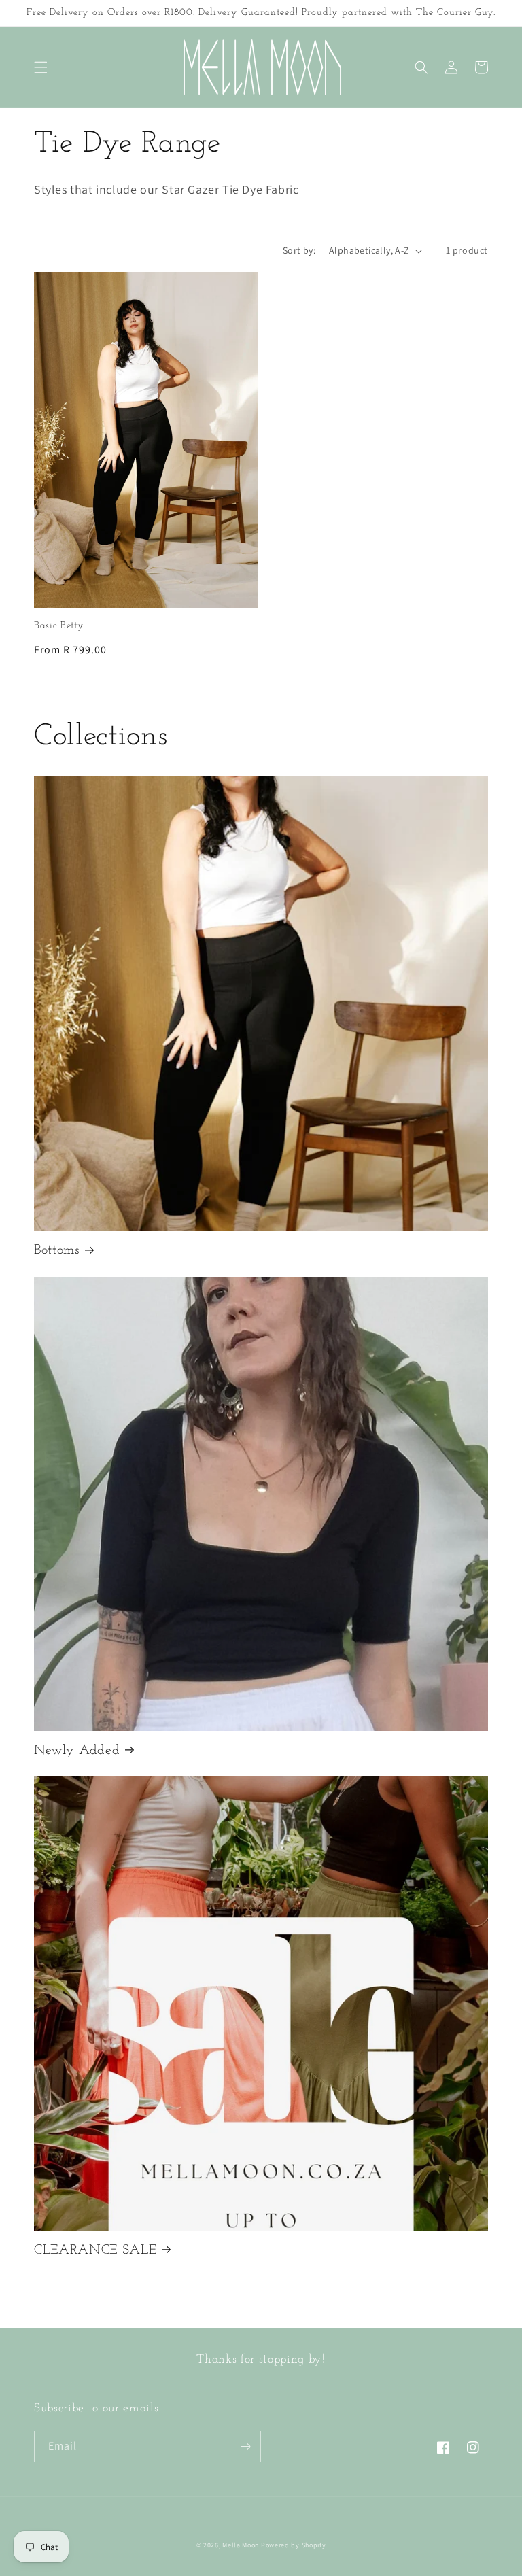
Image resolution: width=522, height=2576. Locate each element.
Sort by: (299, 250)
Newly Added (77, 1751)
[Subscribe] (245, 2446)
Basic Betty (59, 626)
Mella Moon (241, 2545)
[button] (41, 67)
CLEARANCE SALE (95, 2250)
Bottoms (57, 1250)
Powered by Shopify (294, 2545)
